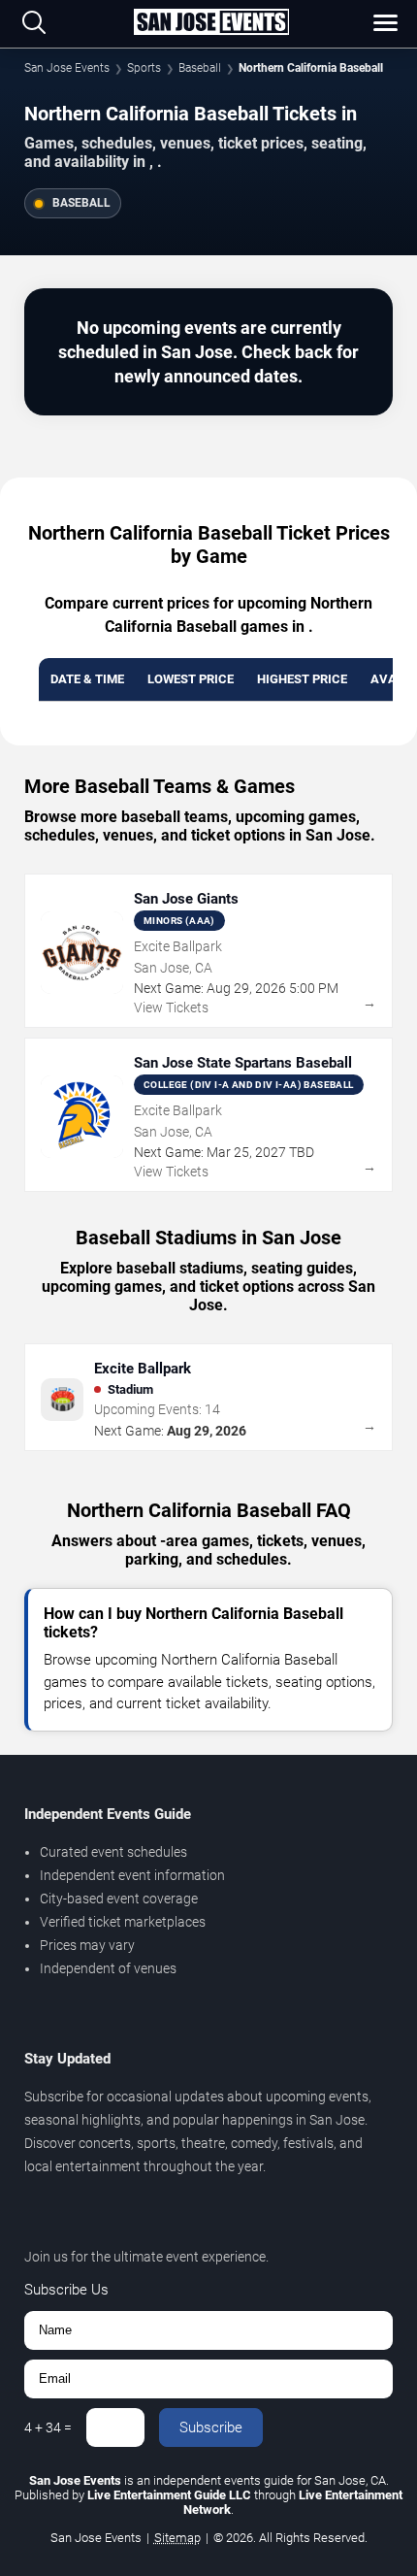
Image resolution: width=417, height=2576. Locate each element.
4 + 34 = (48, 2427)
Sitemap (177, 2538)
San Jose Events (67, 68)
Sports (144, 68)
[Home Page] (211, 23)
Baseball (200, 68)
